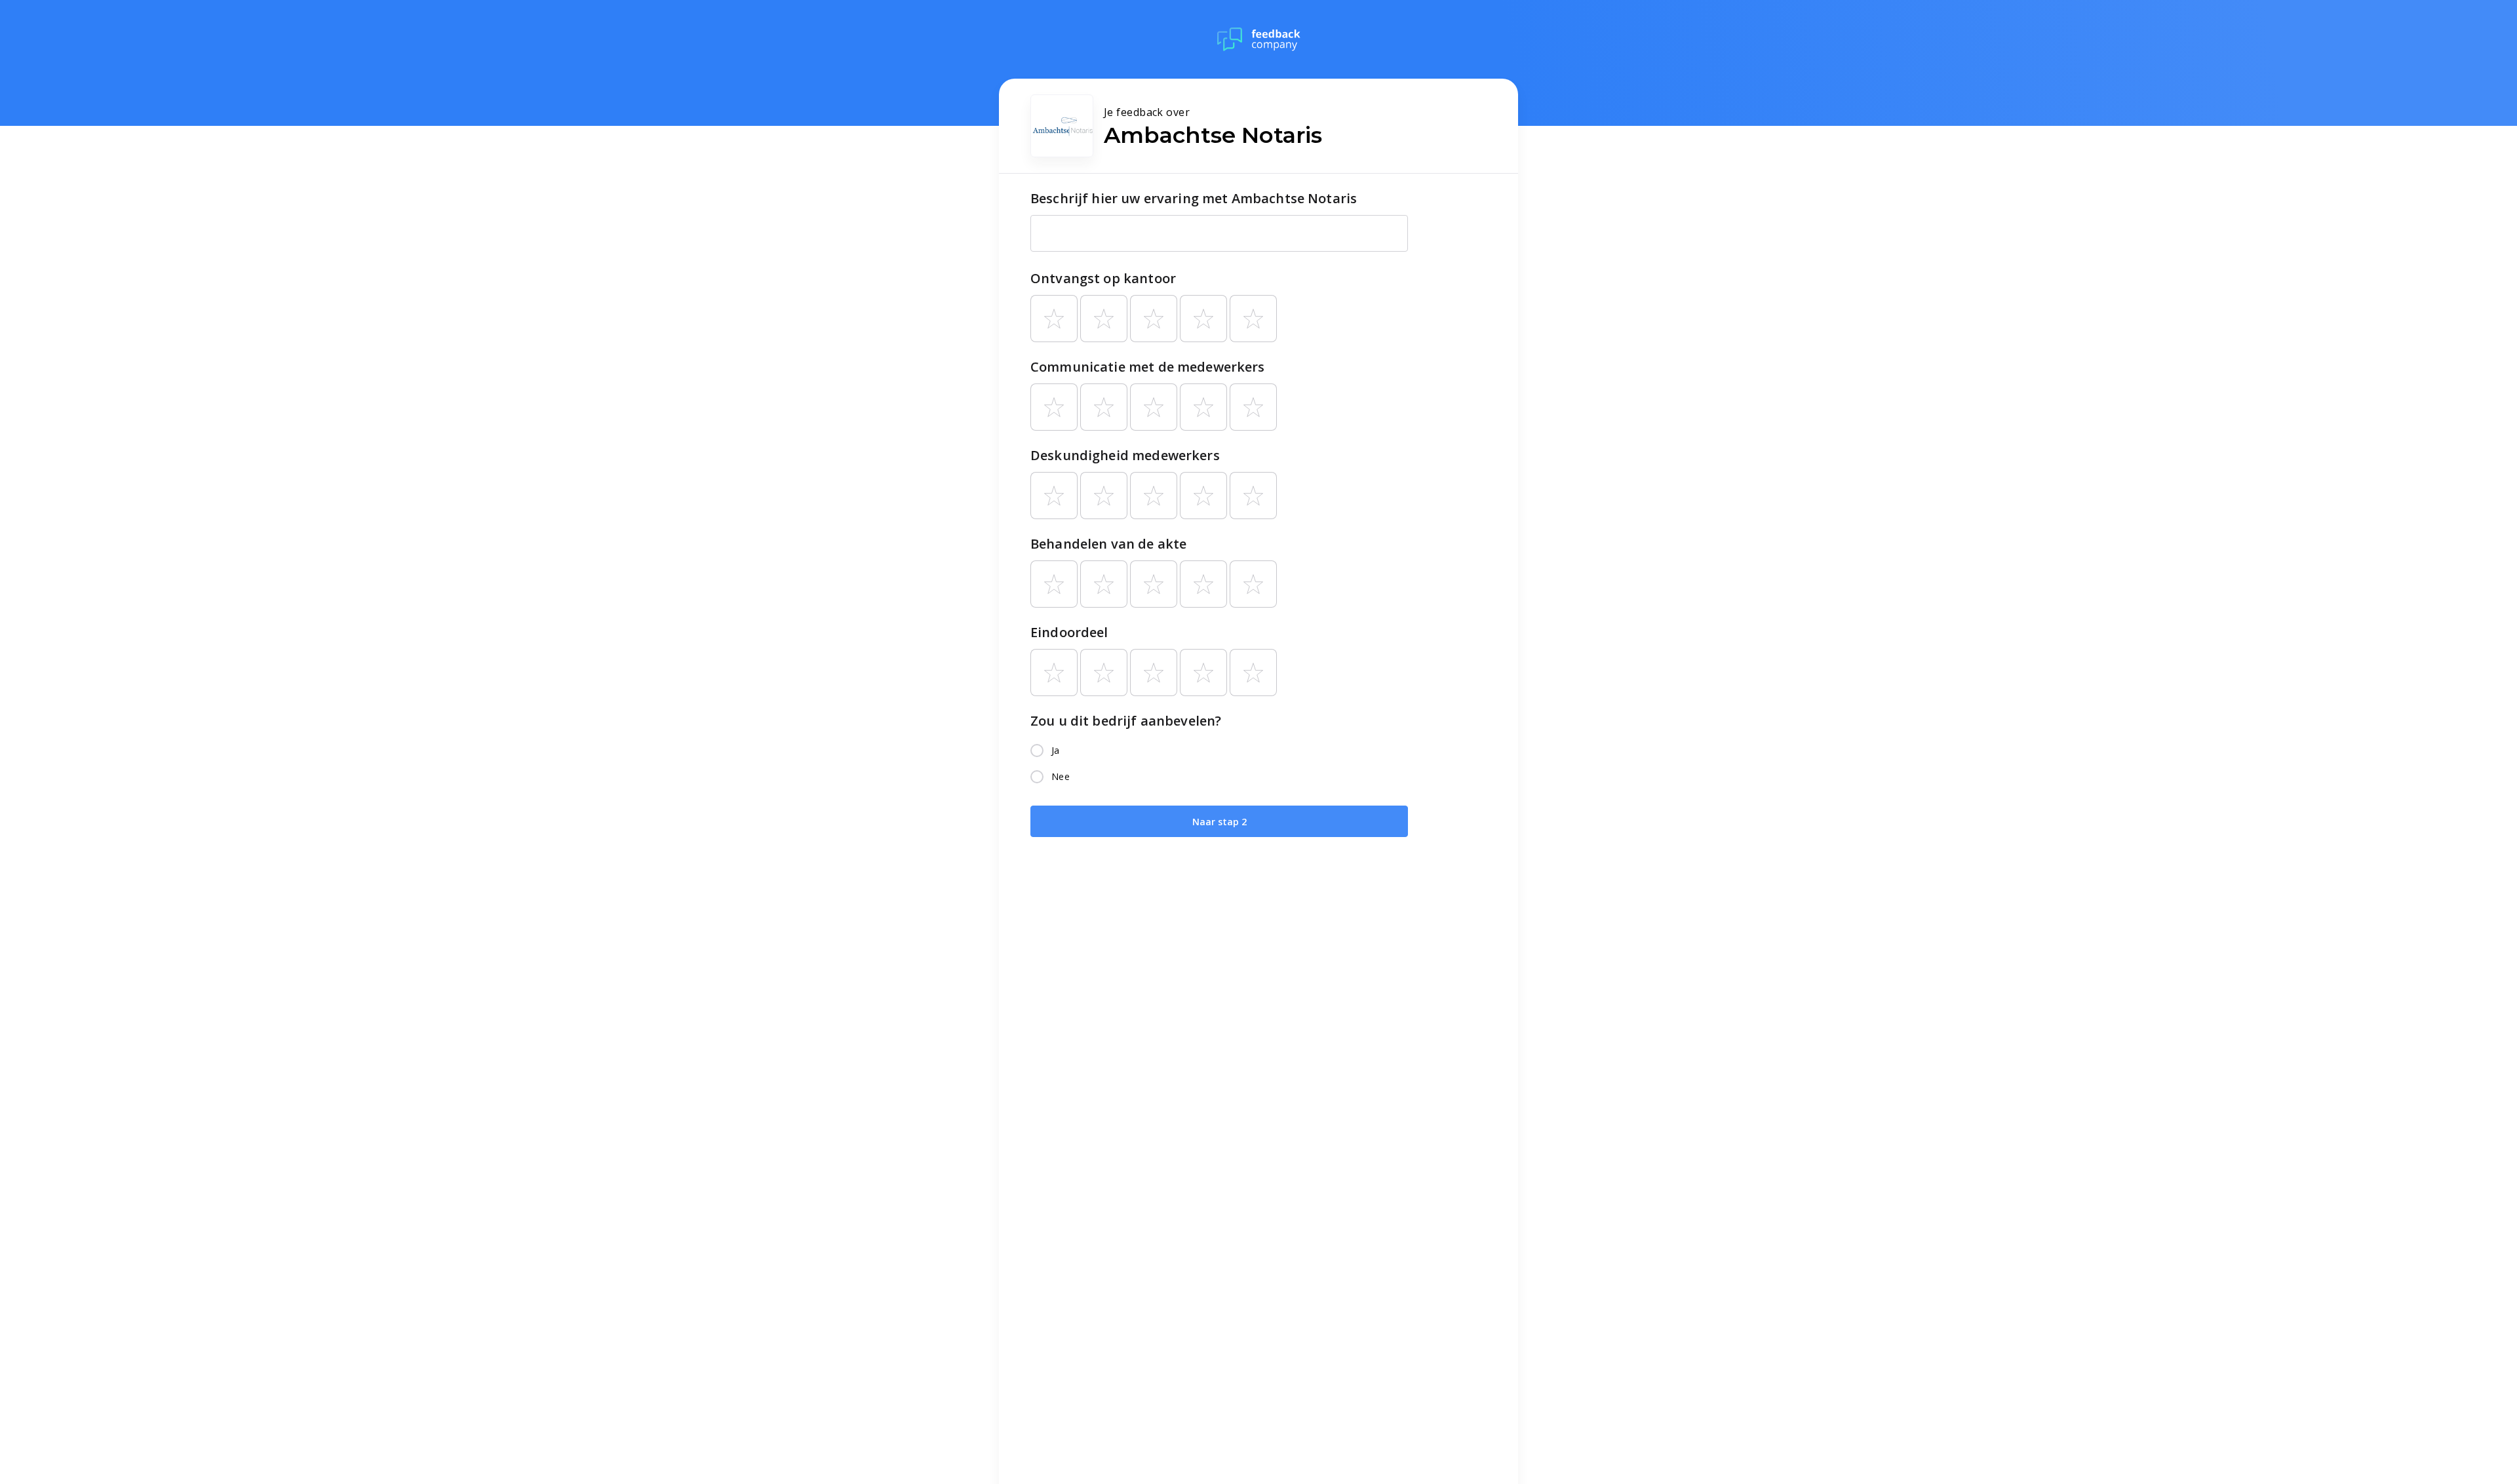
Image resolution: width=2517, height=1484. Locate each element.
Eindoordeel (1069, 632)
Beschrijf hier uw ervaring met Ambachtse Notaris (1194, 198)
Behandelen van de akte (1108, 544)
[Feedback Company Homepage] (1259, 39)
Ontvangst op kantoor (1103, 278)
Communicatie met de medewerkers (1148, 367)
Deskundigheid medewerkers (1125, 455)
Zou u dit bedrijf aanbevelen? (1126, 721)
